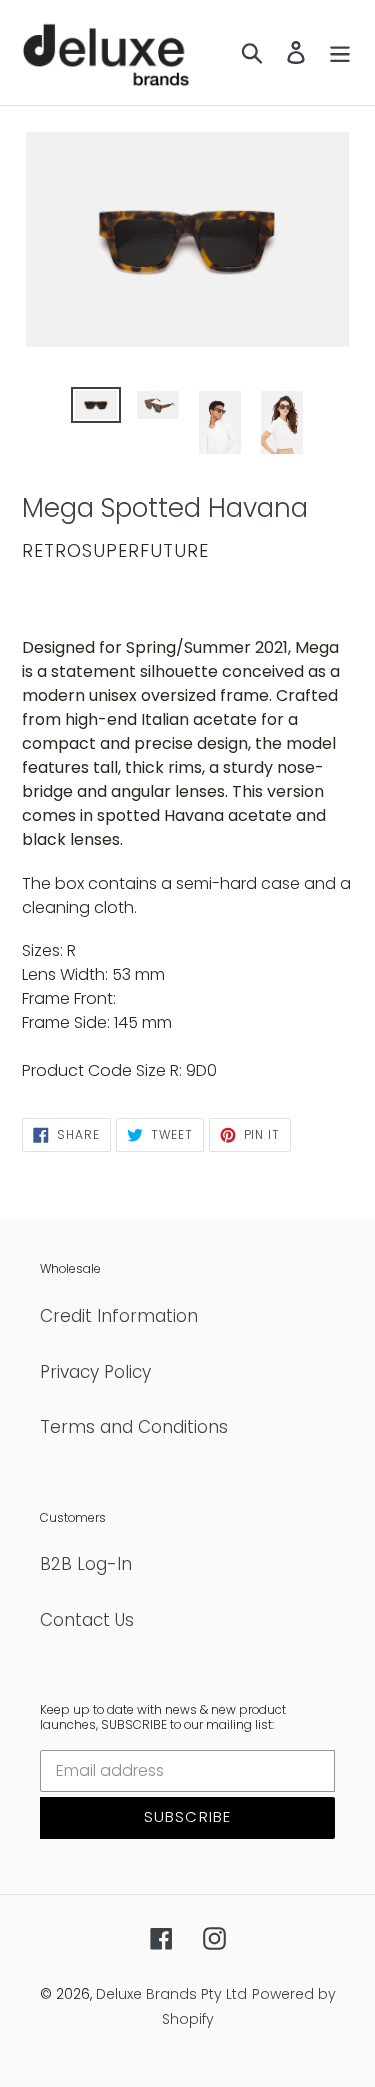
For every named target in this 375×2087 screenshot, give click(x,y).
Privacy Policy (95, 1372)
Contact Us (87, 1620)
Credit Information (119, 1316)
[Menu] (340, 53)
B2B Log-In (86, 1564)
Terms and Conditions (134, 1427)
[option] (96, 409)
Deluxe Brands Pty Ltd (171, 1994)
